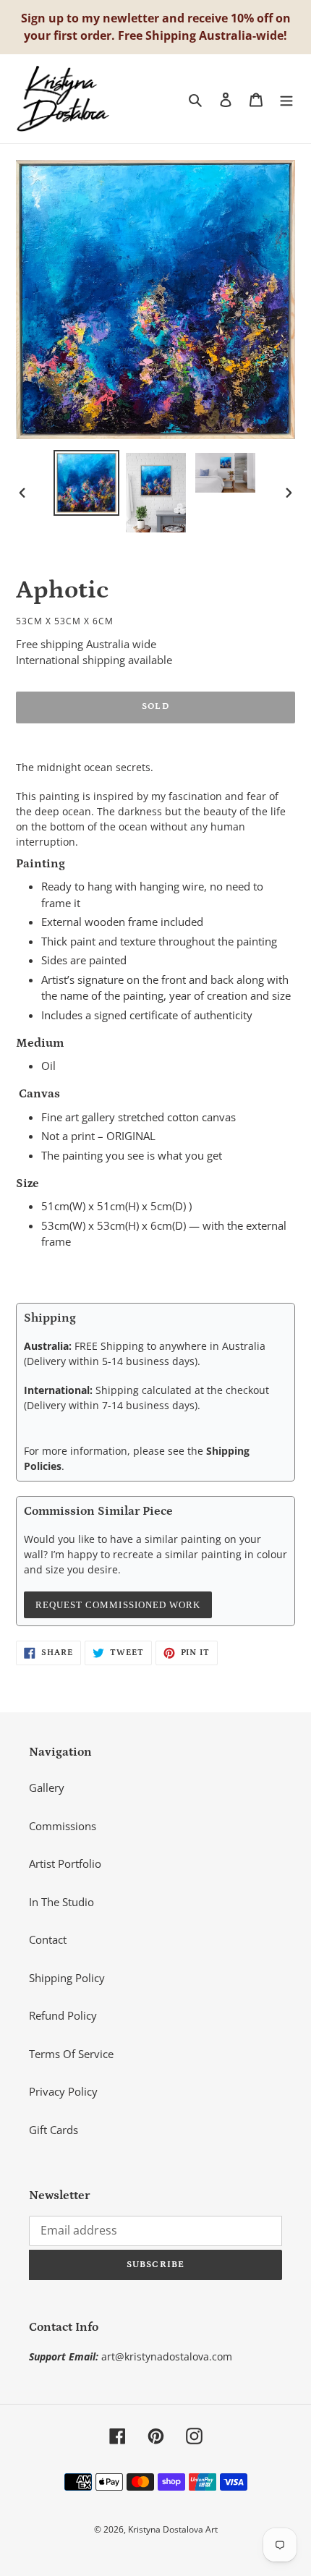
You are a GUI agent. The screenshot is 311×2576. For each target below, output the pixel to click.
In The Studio (61, 1902)
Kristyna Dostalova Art (173, 2529)
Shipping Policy (67, 1978)
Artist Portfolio (65, 1863)
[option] (87, 483)
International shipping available (94, 660)
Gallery (47, 1788)
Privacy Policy (63, 2091)
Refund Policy (63, 2015)
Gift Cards (54, 2130)
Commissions (63, 1826)
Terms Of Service (71, 2054)
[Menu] (286, 99)
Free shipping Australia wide (86, 644)
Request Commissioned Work (118, 1605)
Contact (48, 1939)
